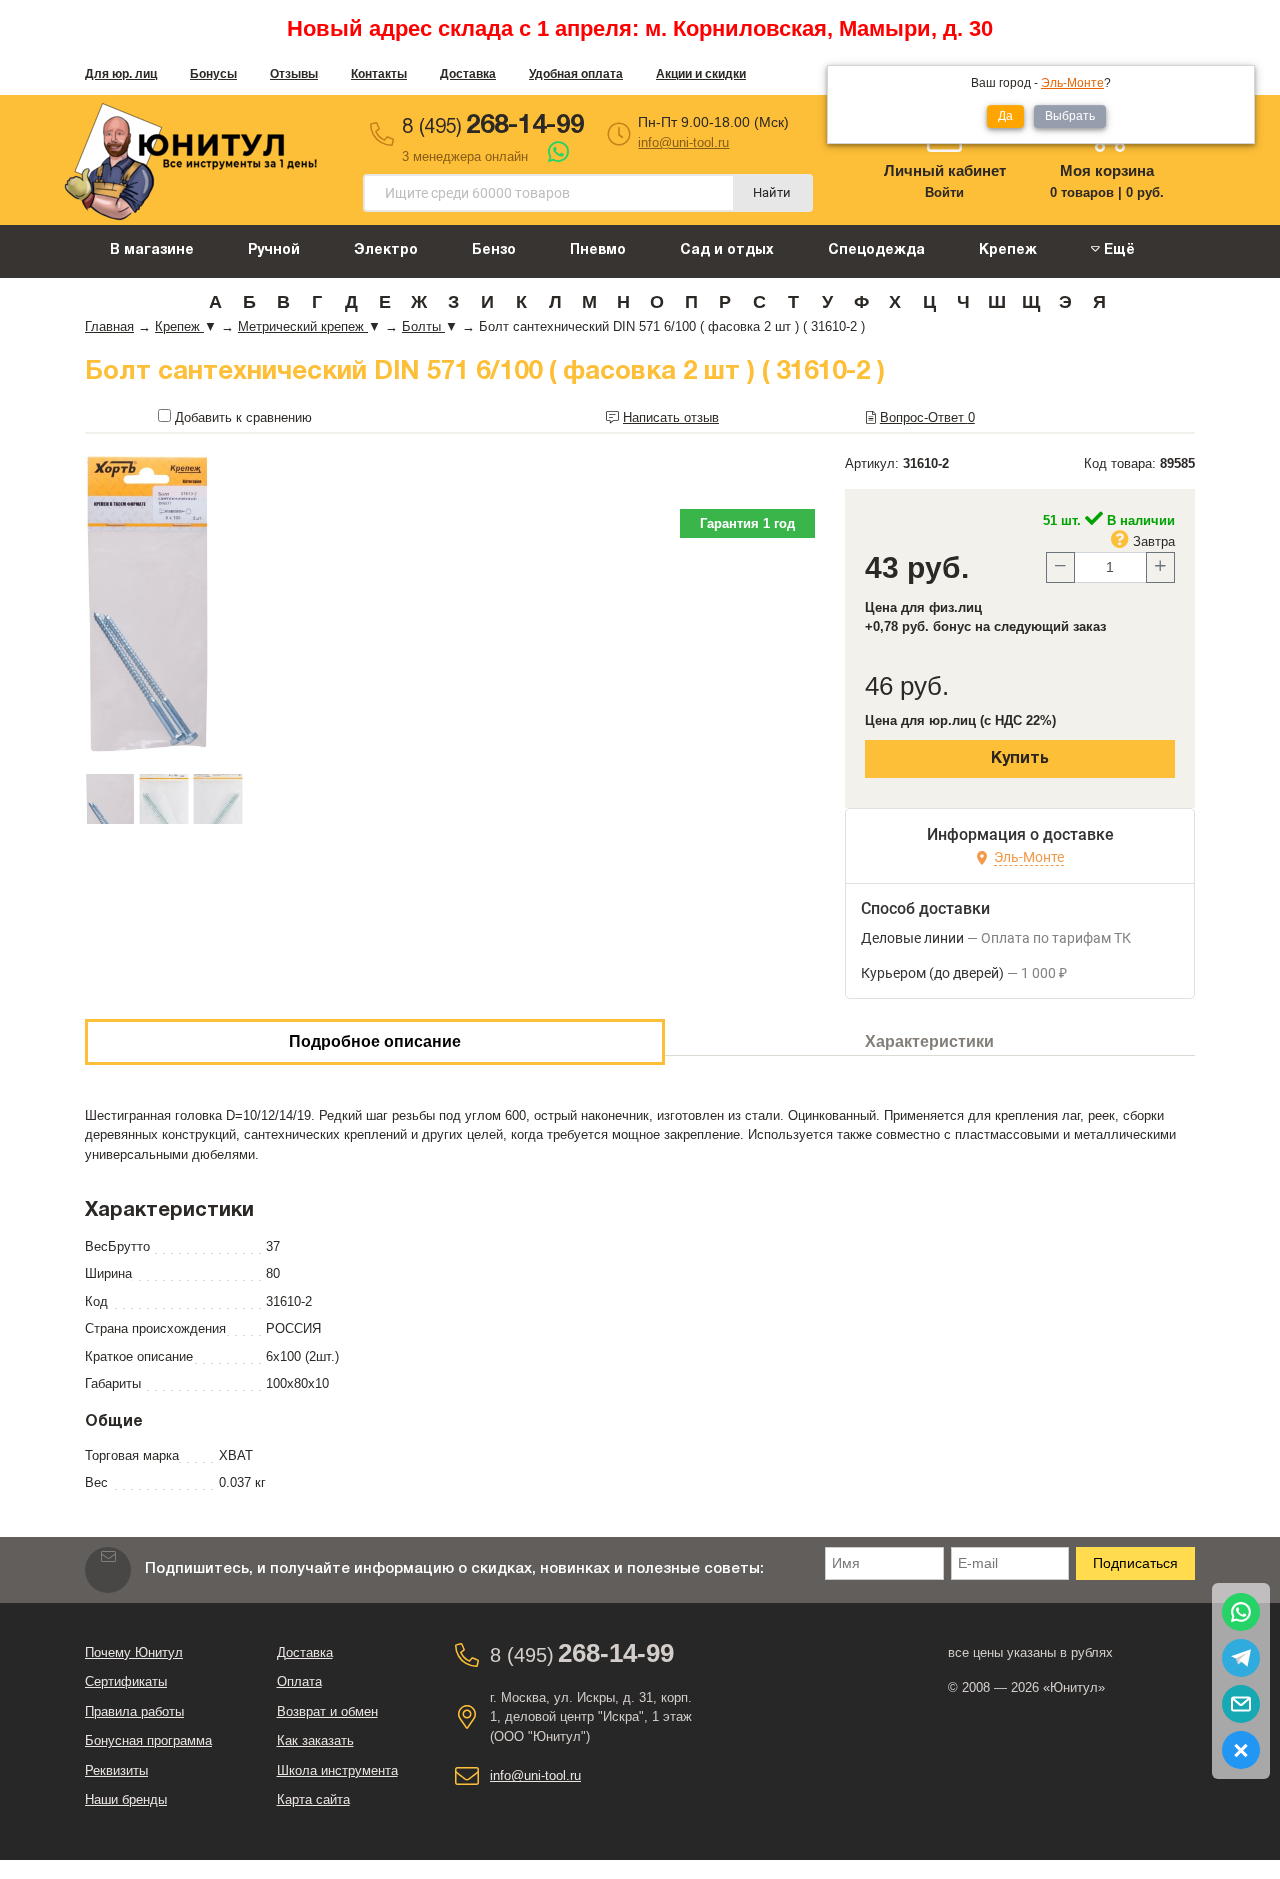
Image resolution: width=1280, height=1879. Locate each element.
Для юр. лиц (121, 74)
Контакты (379, 74)
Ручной (274, 250)
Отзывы (294, 74)
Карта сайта (313, 1799)
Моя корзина (1107, 170)
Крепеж (1008, 250)
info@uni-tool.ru (683, 142)
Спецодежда (876, 250)
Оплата (299, 1681)
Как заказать (315, 1740)
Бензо (494, 250)
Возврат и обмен (327, 1711)
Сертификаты (126, 1681)
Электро (386, 250)
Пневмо (598, 250)
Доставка (468, 74)
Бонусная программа (148, 1740)
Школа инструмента (337, 1770)
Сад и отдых (727, 250)
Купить (1020, 759)
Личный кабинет (945, 170)
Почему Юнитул (134, 1652)
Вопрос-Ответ (927, 417)
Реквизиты (116, 1770)
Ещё (1117, 250)
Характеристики (929, 1041)
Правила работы (134, 1711)
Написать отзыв (671, 417)
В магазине (152, 250)
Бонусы (213, 74)
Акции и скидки (701, 74)
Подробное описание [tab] (375, 1041)
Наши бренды (126, 1799)
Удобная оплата (576, 74)
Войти (944, 192)
